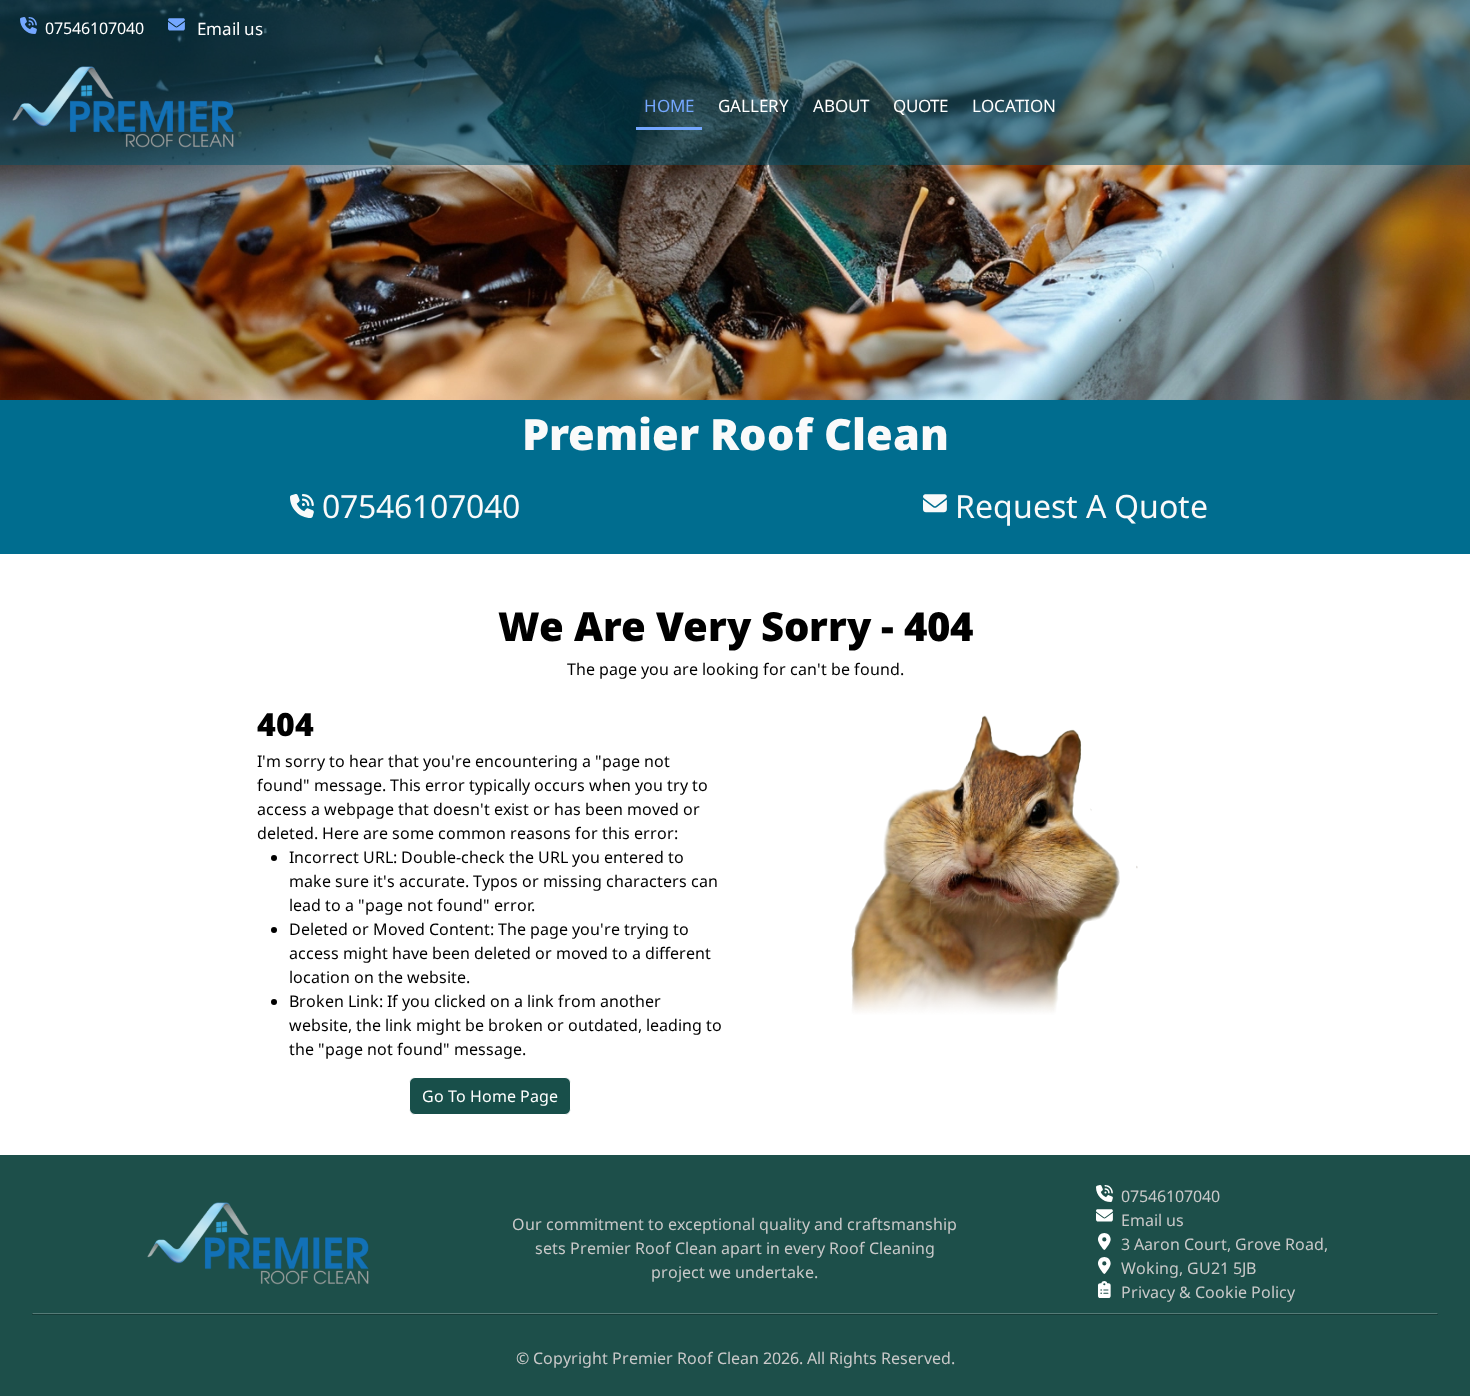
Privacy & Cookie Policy (1208, 1292)
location (1014, 105)
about (841, 105)
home (669, 105)
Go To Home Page (490, 1096)
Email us (230, 28)
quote (920, 105)
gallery (753, 105)
